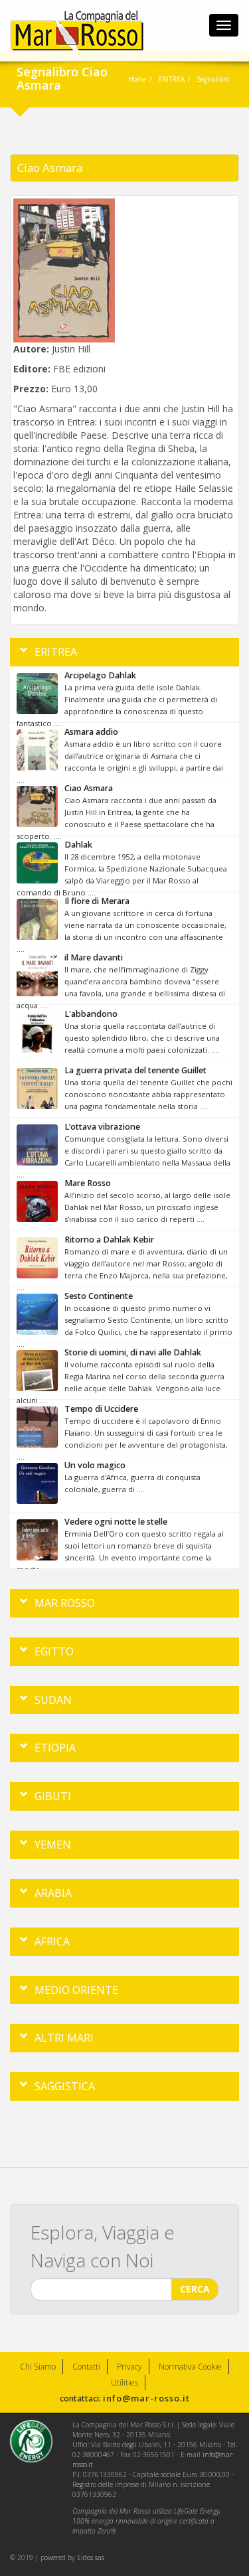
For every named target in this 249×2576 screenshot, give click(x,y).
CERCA (195, 2289)
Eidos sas (91, 2557)
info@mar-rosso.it (146, 2398)
